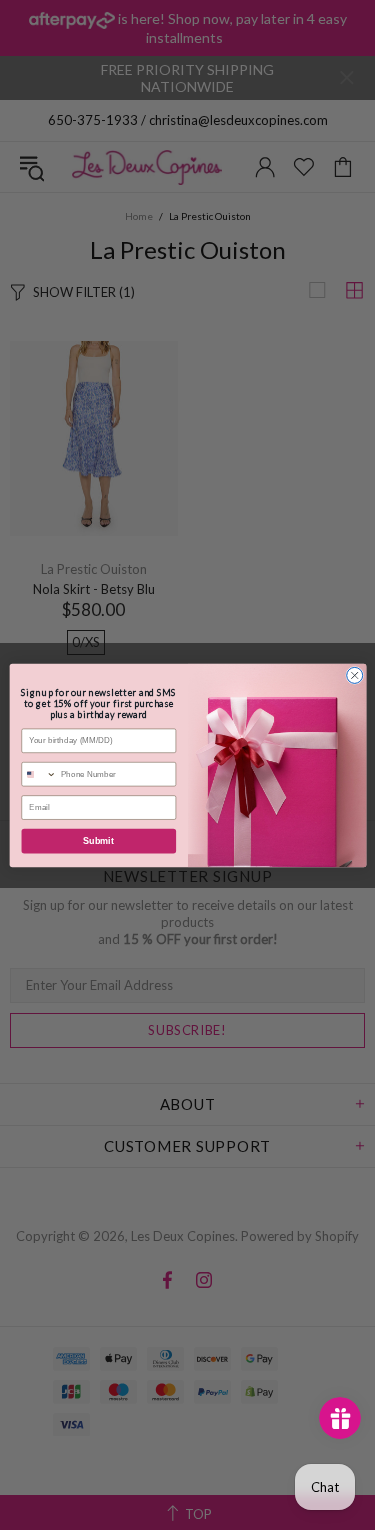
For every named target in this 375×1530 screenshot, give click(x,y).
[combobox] (38, 773)
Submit (98, 841)
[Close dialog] (354, 675)
